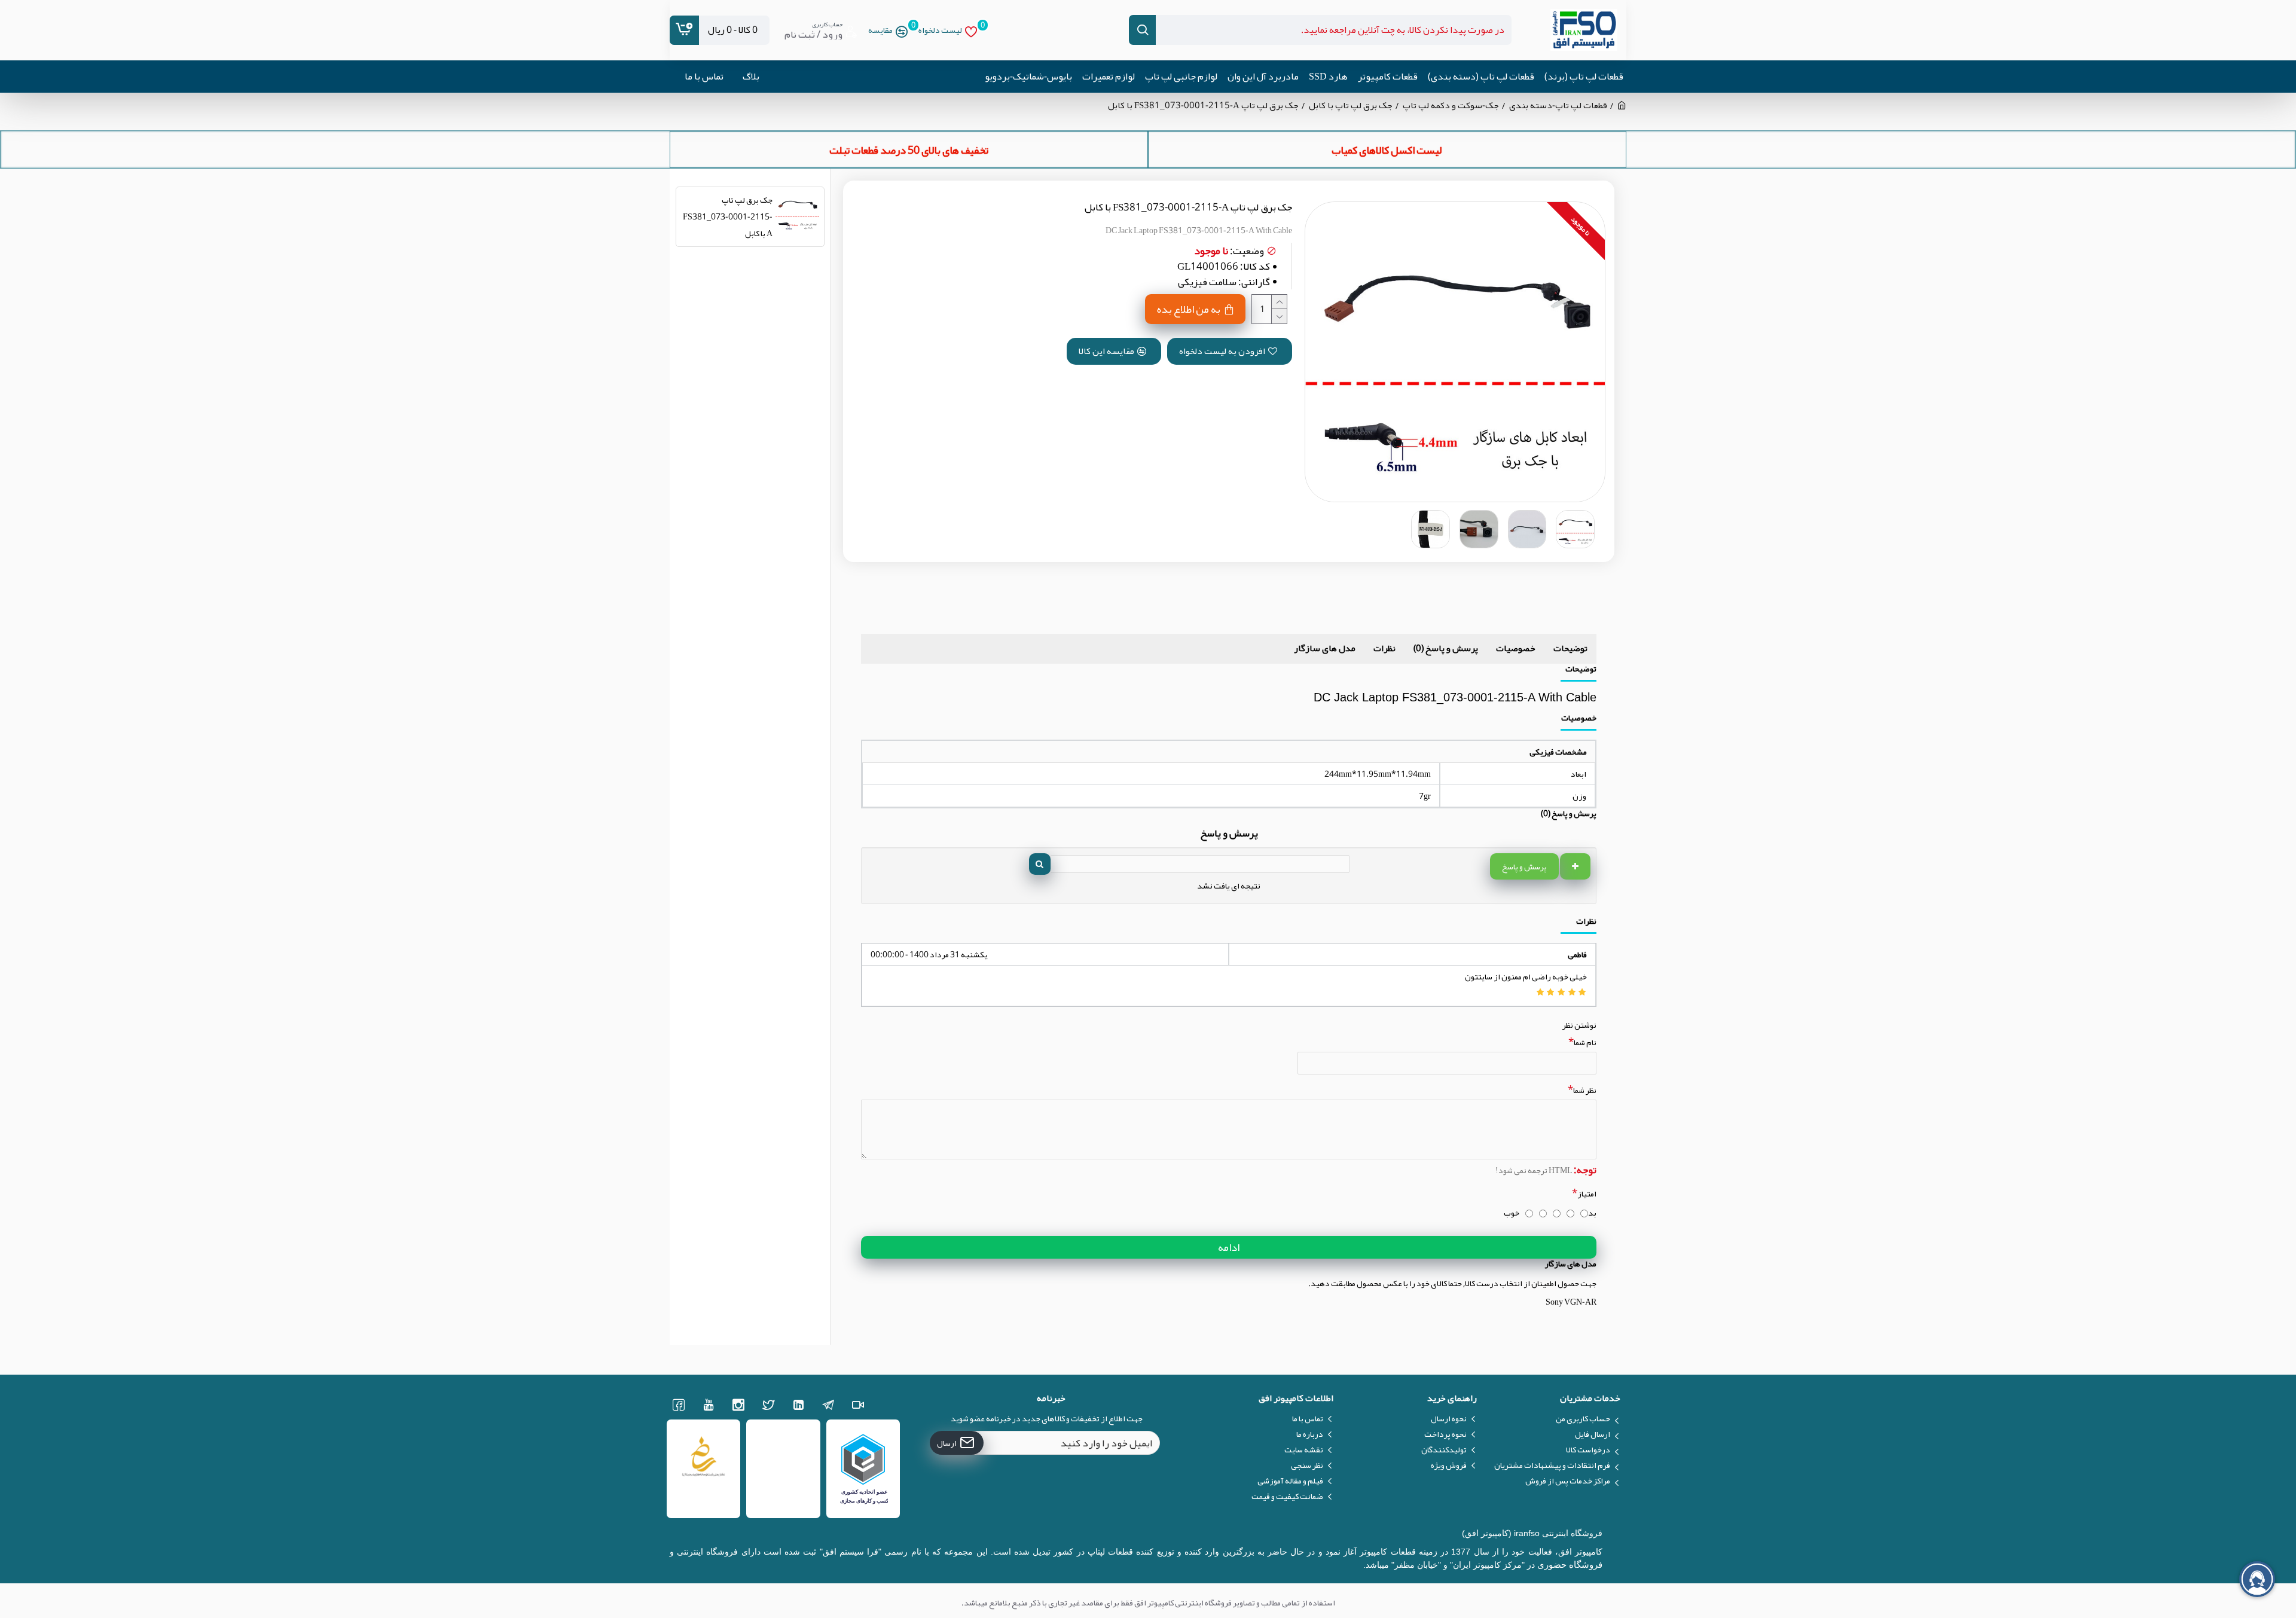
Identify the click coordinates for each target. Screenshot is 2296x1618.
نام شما (1585, 1042)
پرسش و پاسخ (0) (1446, 648)
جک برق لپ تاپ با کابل (1351, 106)
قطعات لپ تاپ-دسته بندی (1558, 106)
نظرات (1384, 648)
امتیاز (1587, 1193)
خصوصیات (1516, 648)
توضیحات (1570, 648)
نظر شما (1585, 1090)
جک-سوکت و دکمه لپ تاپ (1451, 106)
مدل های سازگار (1325, 648)
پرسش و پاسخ (1524, 866)
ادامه (1229, 1247)
